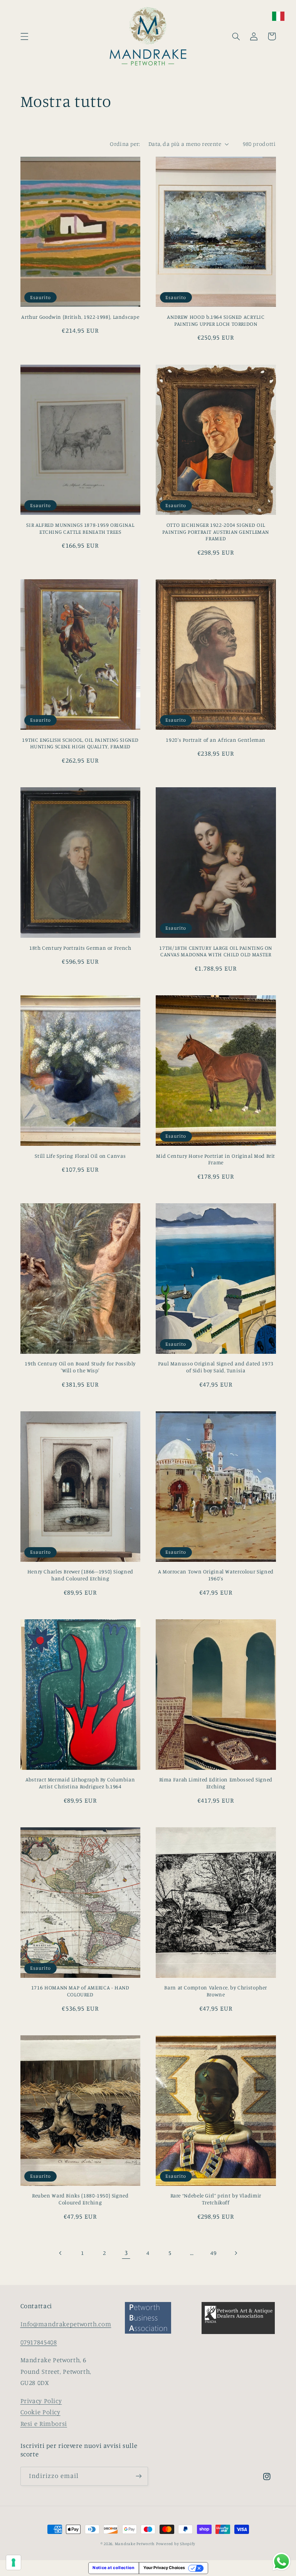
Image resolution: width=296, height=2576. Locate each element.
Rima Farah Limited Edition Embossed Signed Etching (216, 1783)
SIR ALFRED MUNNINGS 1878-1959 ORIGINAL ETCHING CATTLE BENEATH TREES (80, 528)
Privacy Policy (41, 2401)
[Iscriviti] (139, 2476)
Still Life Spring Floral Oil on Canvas (80, 1156)
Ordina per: (125, 144)
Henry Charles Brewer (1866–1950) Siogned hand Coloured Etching (80, 1575)
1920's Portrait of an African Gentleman (216, 740)
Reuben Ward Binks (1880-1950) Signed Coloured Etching (80, 2199)
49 (213, 2253)
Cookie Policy (40, 2412)
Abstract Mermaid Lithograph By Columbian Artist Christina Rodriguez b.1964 (80, 1783)
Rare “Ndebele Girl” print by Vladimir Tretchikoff (216, 2199)
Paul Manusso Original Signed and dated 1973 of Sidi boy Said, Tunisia (216, 1367)
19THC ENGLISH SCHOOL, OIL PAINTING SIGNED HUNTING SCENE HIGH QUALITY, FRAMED (80, 743)
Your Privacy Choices (164, 2568)
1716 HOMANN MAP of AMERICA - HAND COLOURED (80, 1991)
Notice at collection (114, 2568)
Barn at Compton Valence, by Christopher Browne (216, 1991)
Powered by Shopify (176, 2544)
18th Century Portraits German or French (80, 948)
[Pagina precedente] (61, 2253)
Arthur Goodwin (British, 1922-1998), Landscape (80, 317)
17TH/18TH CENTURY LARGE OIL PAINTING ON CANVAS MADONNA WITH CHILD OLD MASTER (216, 951)
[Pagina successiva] (235, 2253)
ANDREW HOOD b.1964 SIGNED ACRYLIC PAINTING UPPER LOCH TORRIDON (216, 320)
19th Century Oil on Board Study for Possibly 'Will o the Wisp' (80, 1367)
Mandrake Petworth (135, 2544)
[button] (24, 36)
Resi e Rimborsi (44, 2424)
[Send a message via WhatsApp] (282, 2562)
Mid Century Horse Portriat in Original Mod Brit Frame (216, 1159)
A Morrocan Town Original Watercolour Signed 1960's (216, 1575)
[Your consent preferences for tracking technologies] (13, 2562)
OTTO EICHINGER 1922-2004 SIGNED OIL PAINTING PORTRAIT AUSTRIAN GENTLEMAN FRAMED (216, 532)
